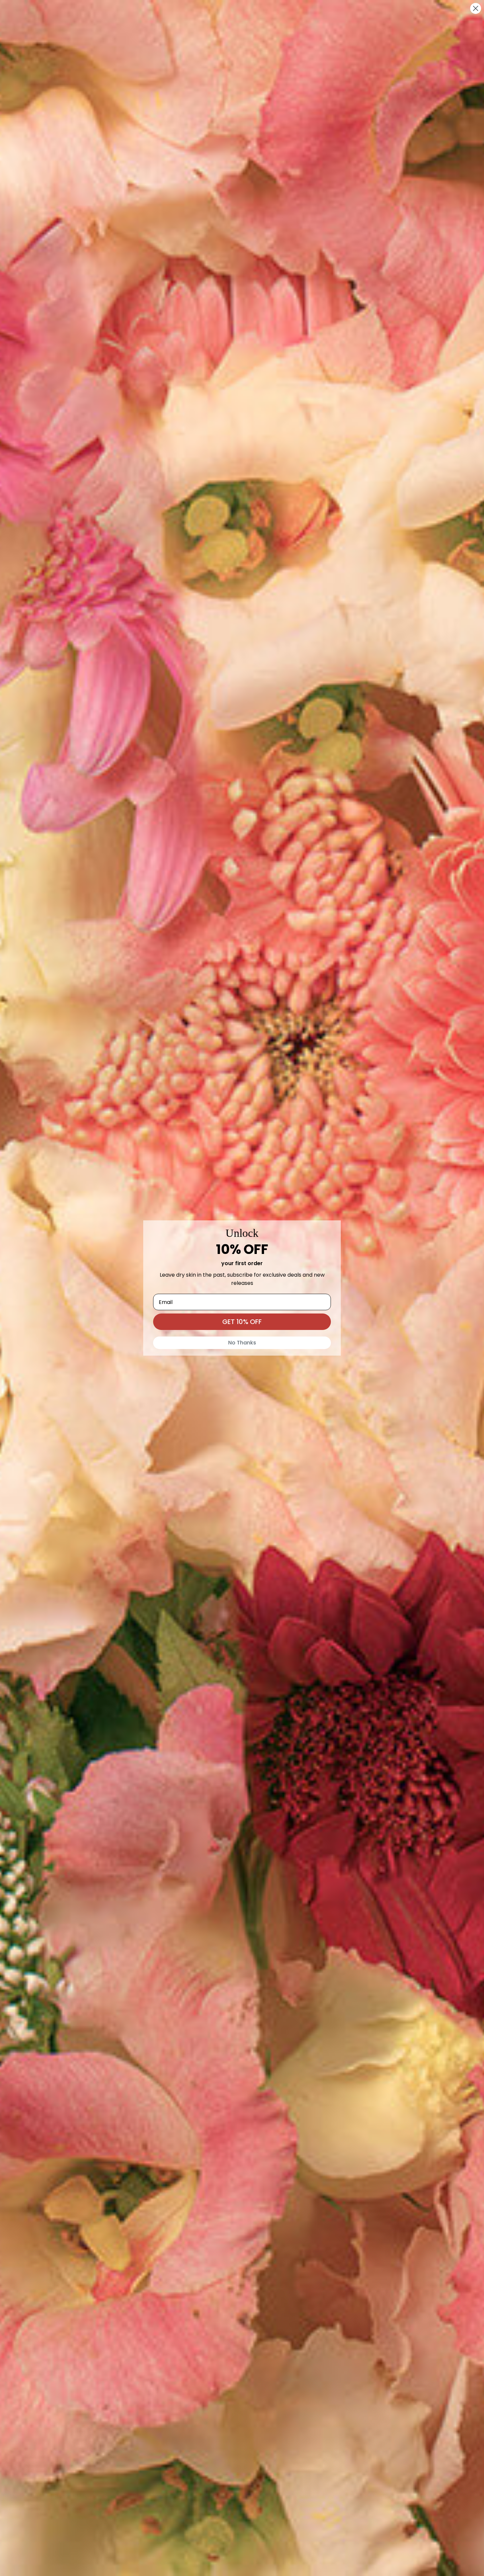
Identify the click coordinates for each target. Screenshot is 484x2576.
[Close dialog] (476, 8)
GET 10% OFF (242, 1322)
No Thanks (242, 1343)
